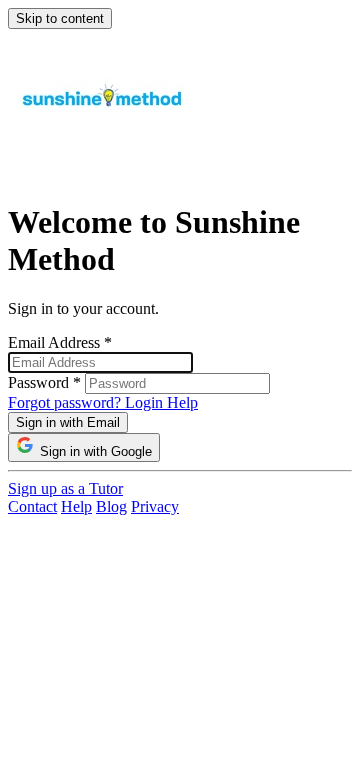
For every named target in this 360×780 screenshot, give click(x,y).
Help (76, 506)
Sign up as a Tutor (65, 488)
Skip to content (60, 18)
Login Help (161, 402)
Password (44, 382)
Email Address (60, 342)
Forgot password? (66, 402)
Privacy (155, 506)
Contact (32, 506)
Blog (111, 506)
